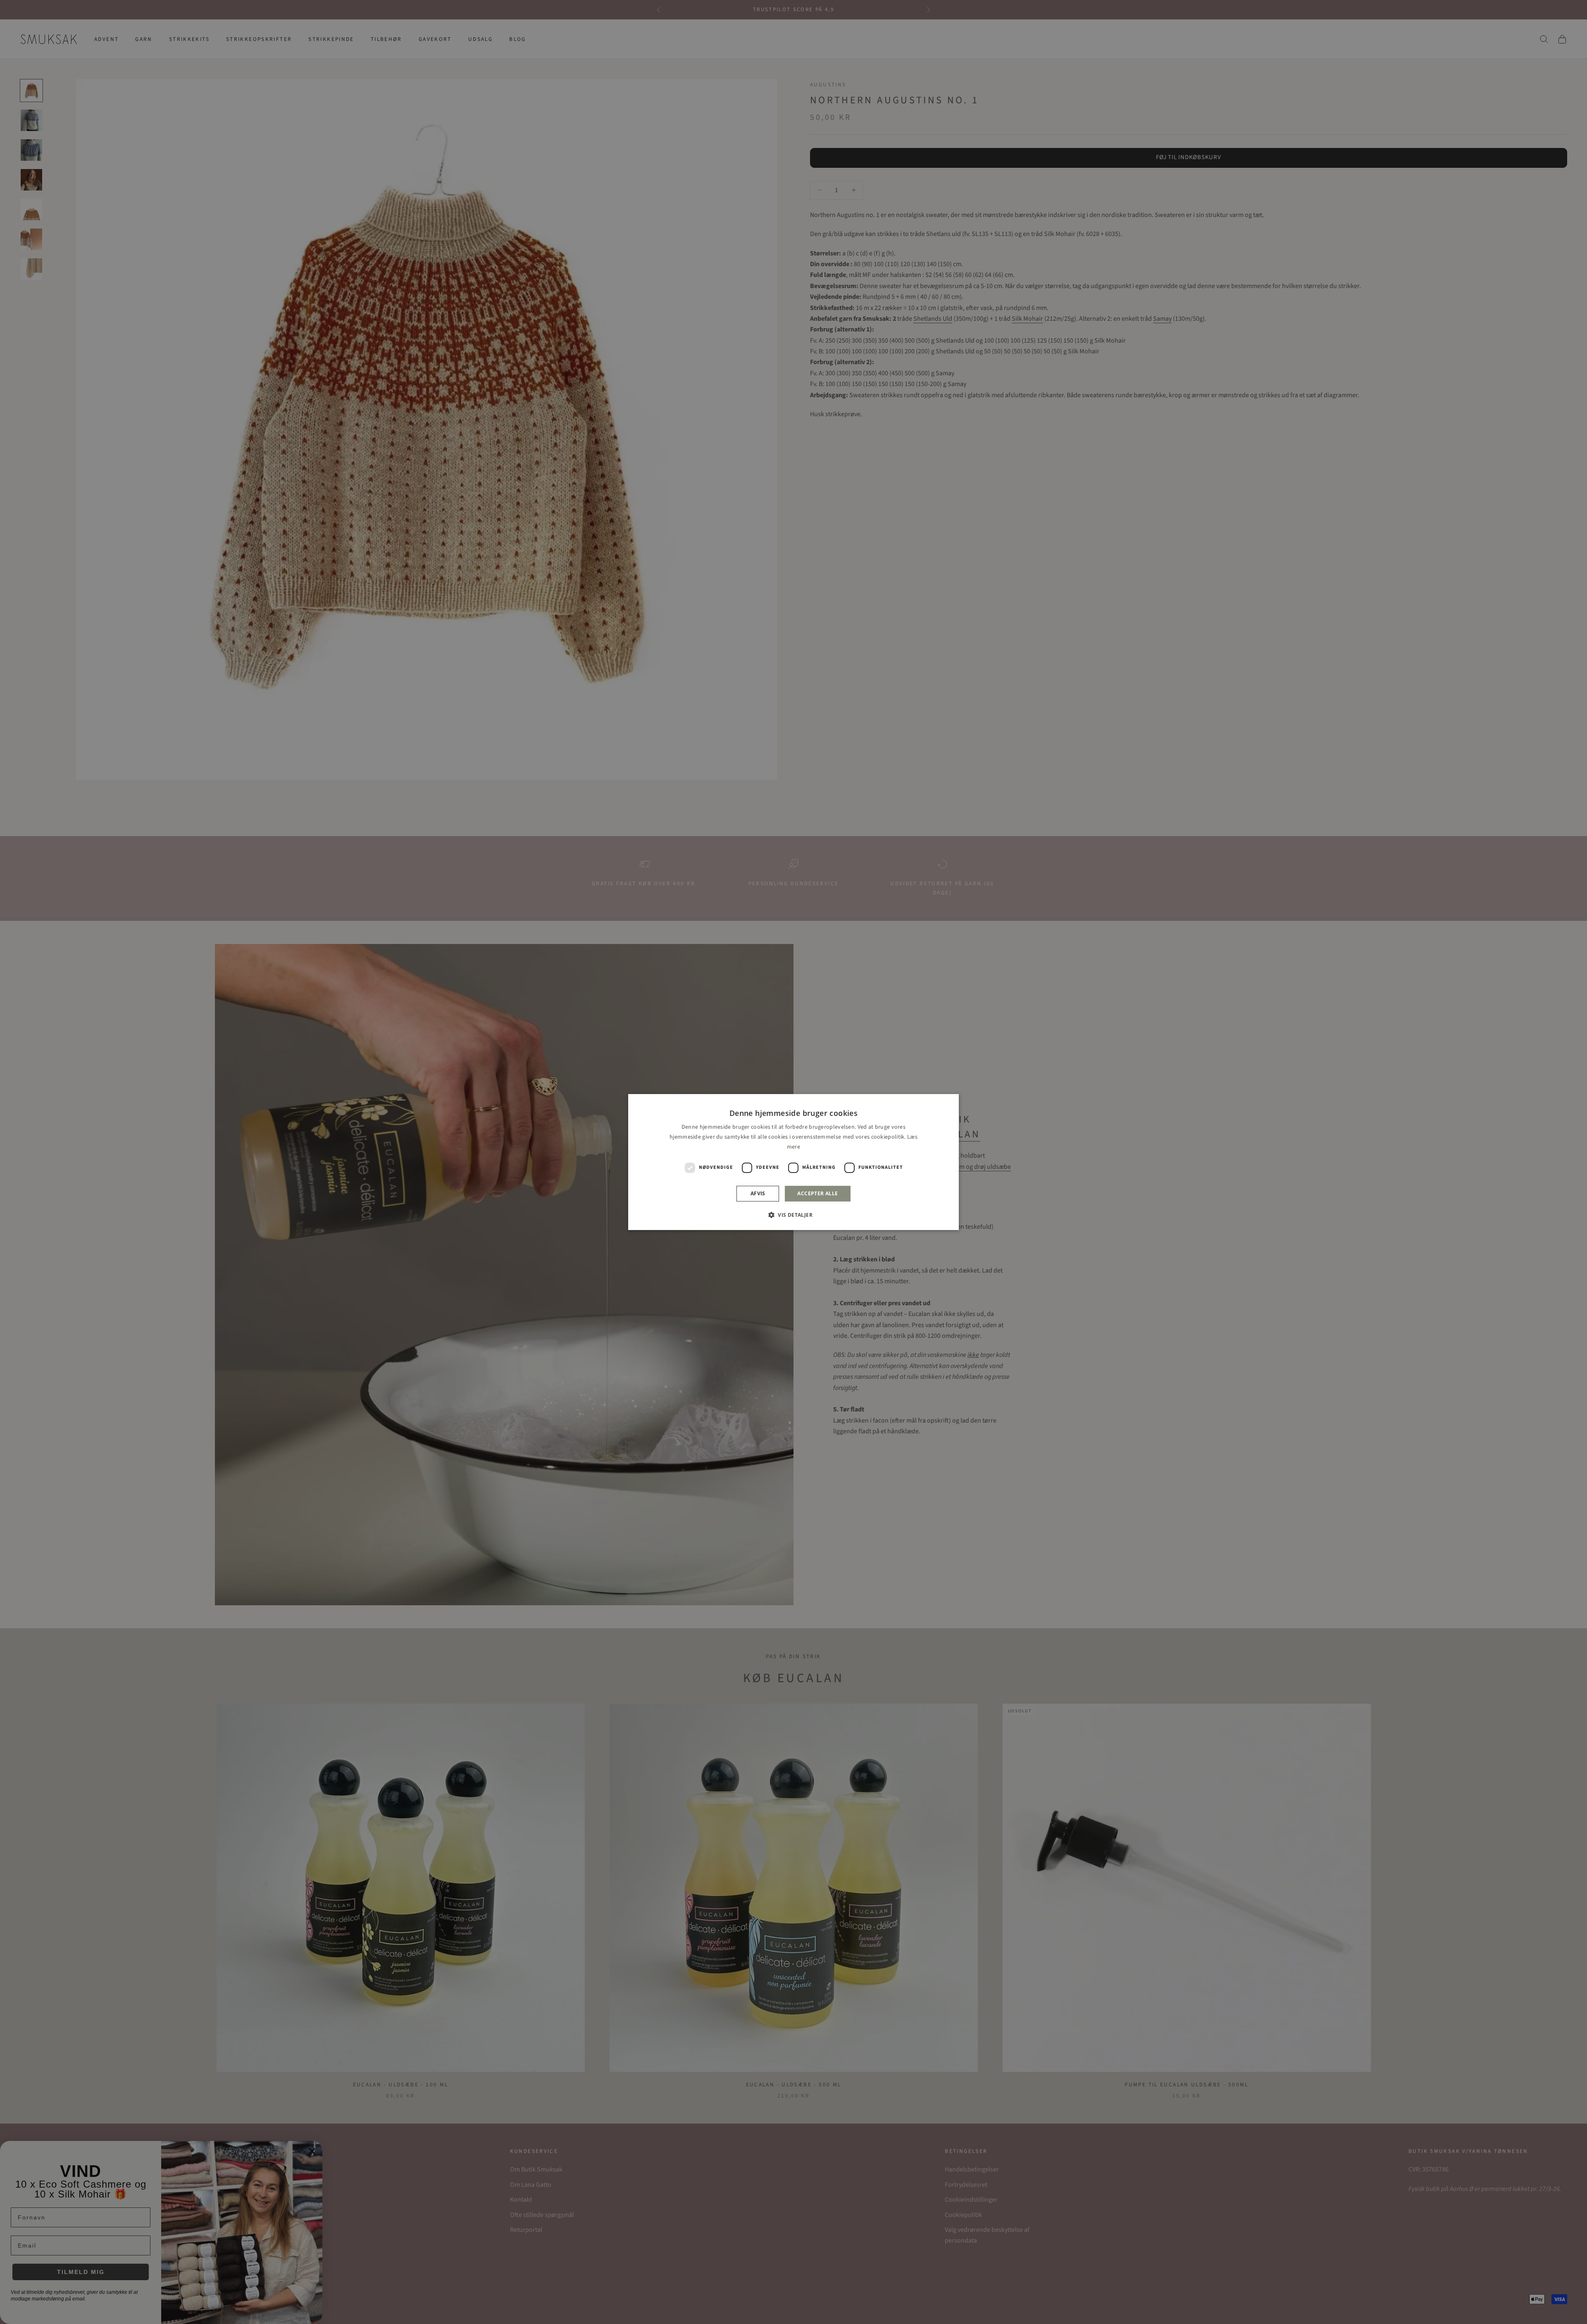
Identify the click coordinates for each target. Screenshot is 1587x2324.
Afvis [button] (758, 1193)
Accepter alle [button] (817, 1193)
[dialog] (793, 1162)
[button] (793, 1215)
